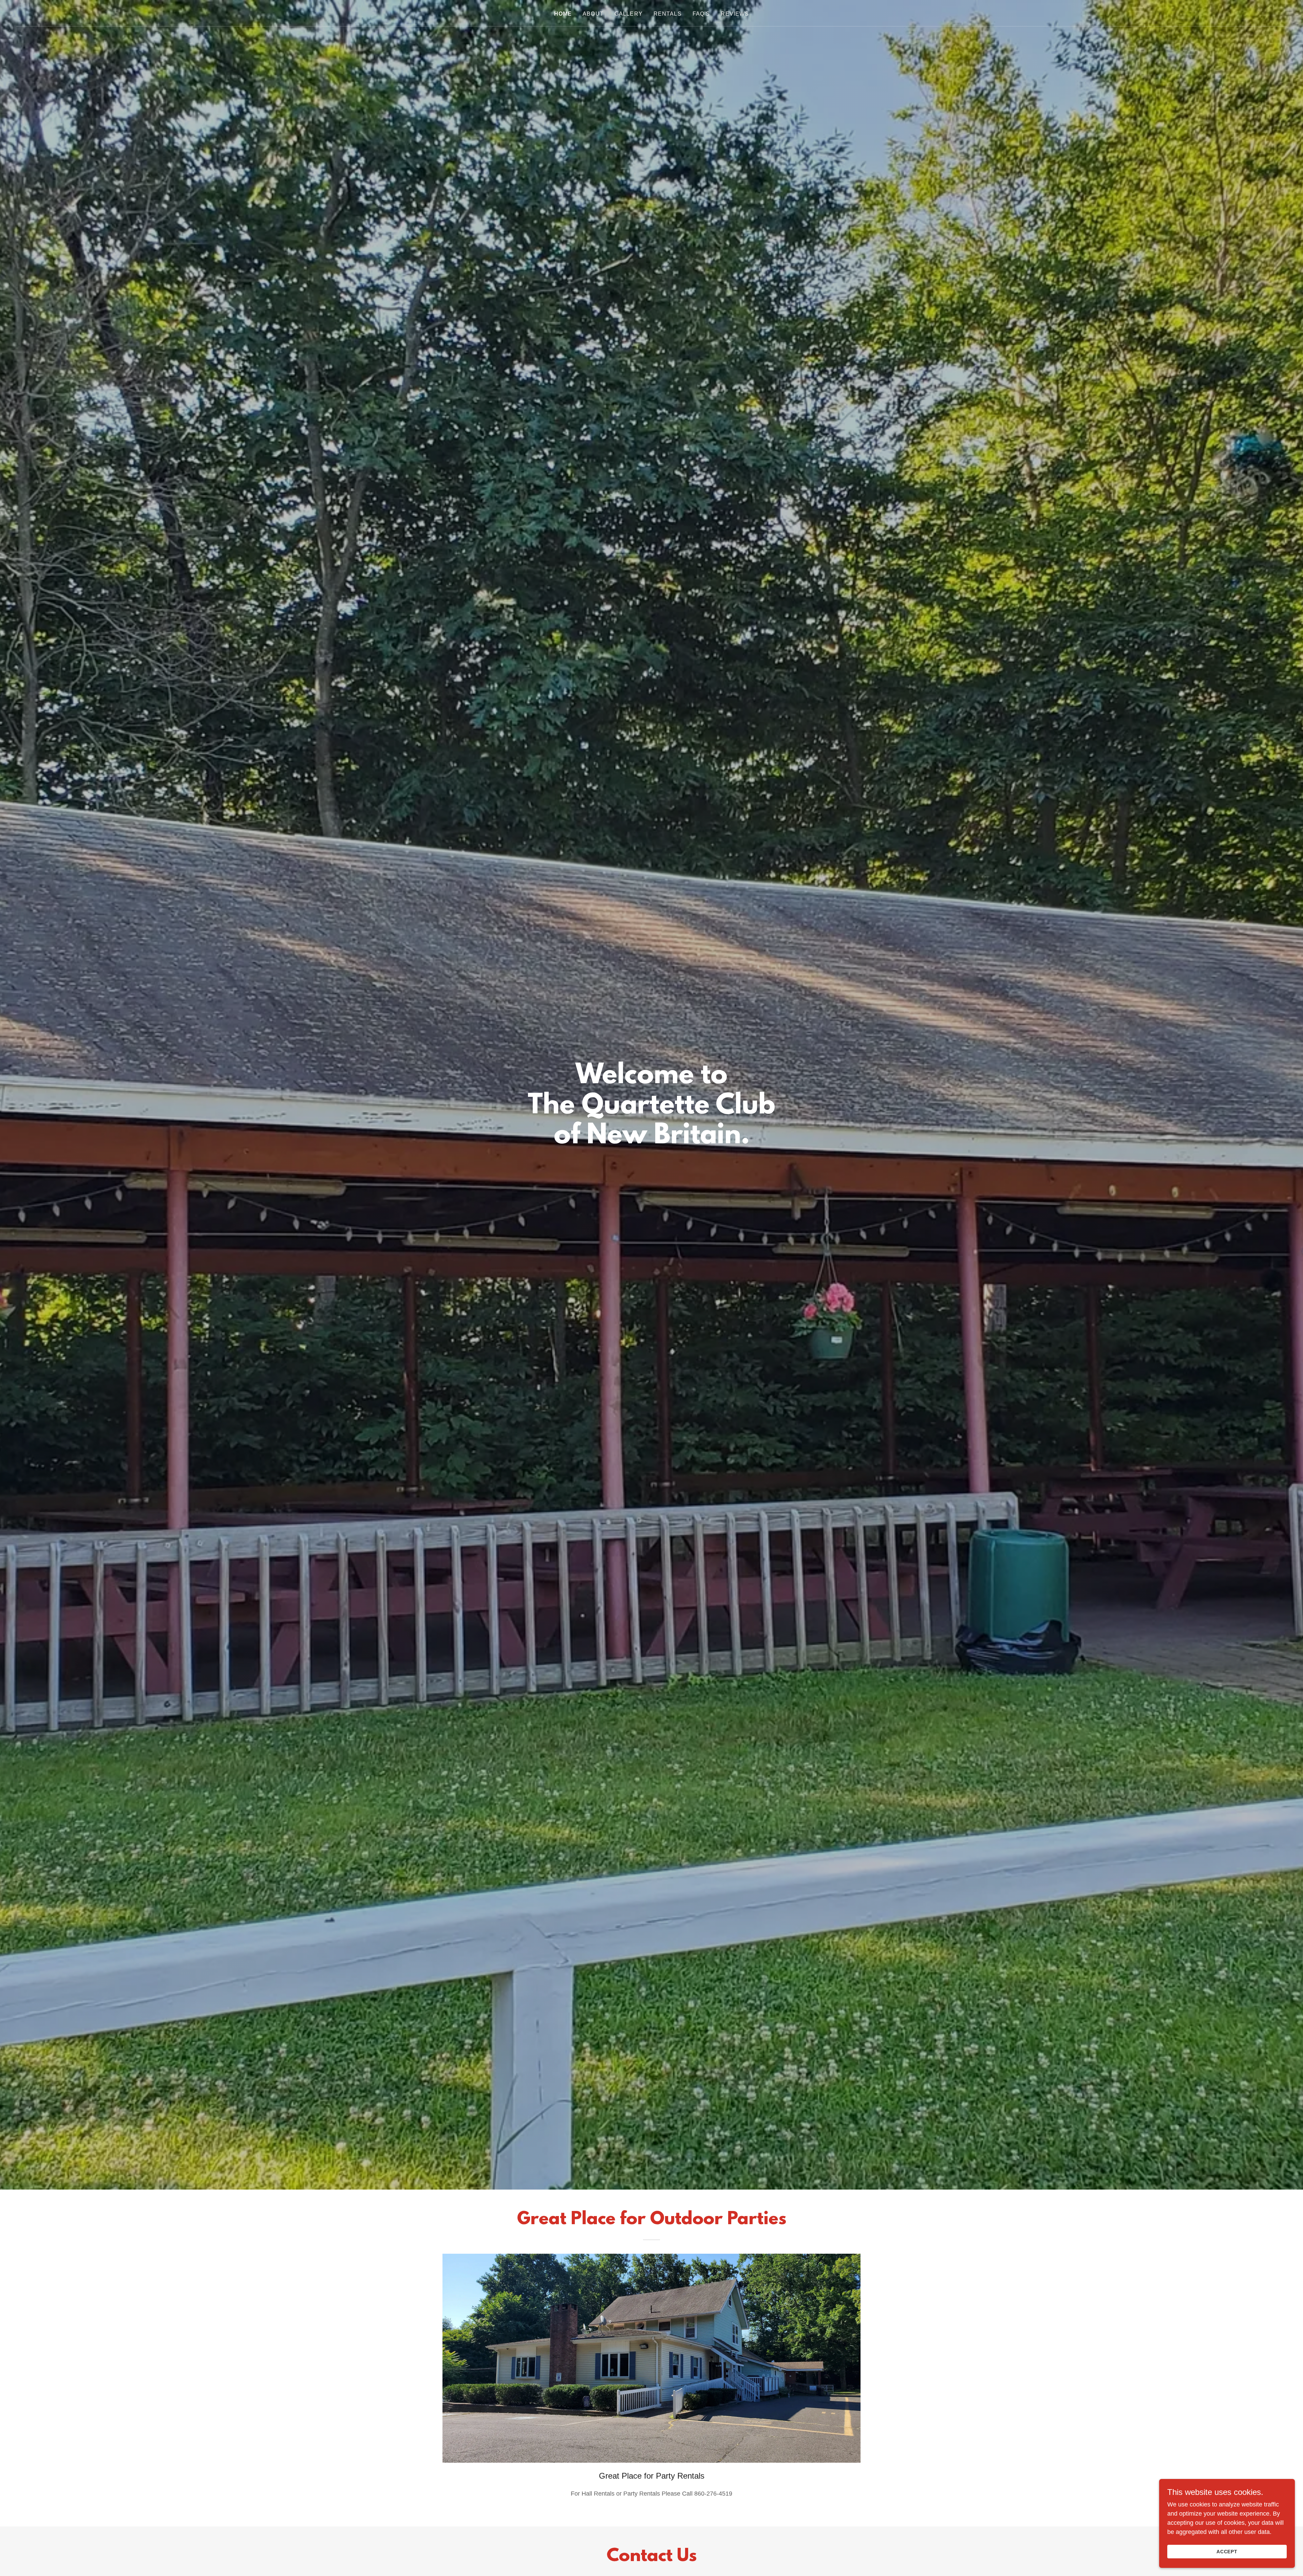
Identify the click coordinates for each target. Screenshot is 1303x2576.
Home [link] (563, 14)
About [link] (593, 14)
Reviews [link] (735, 14)
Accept (1227, 2552)
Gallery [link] (629, 14)
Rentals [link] (668, 14)
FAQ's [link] (701, 14)
